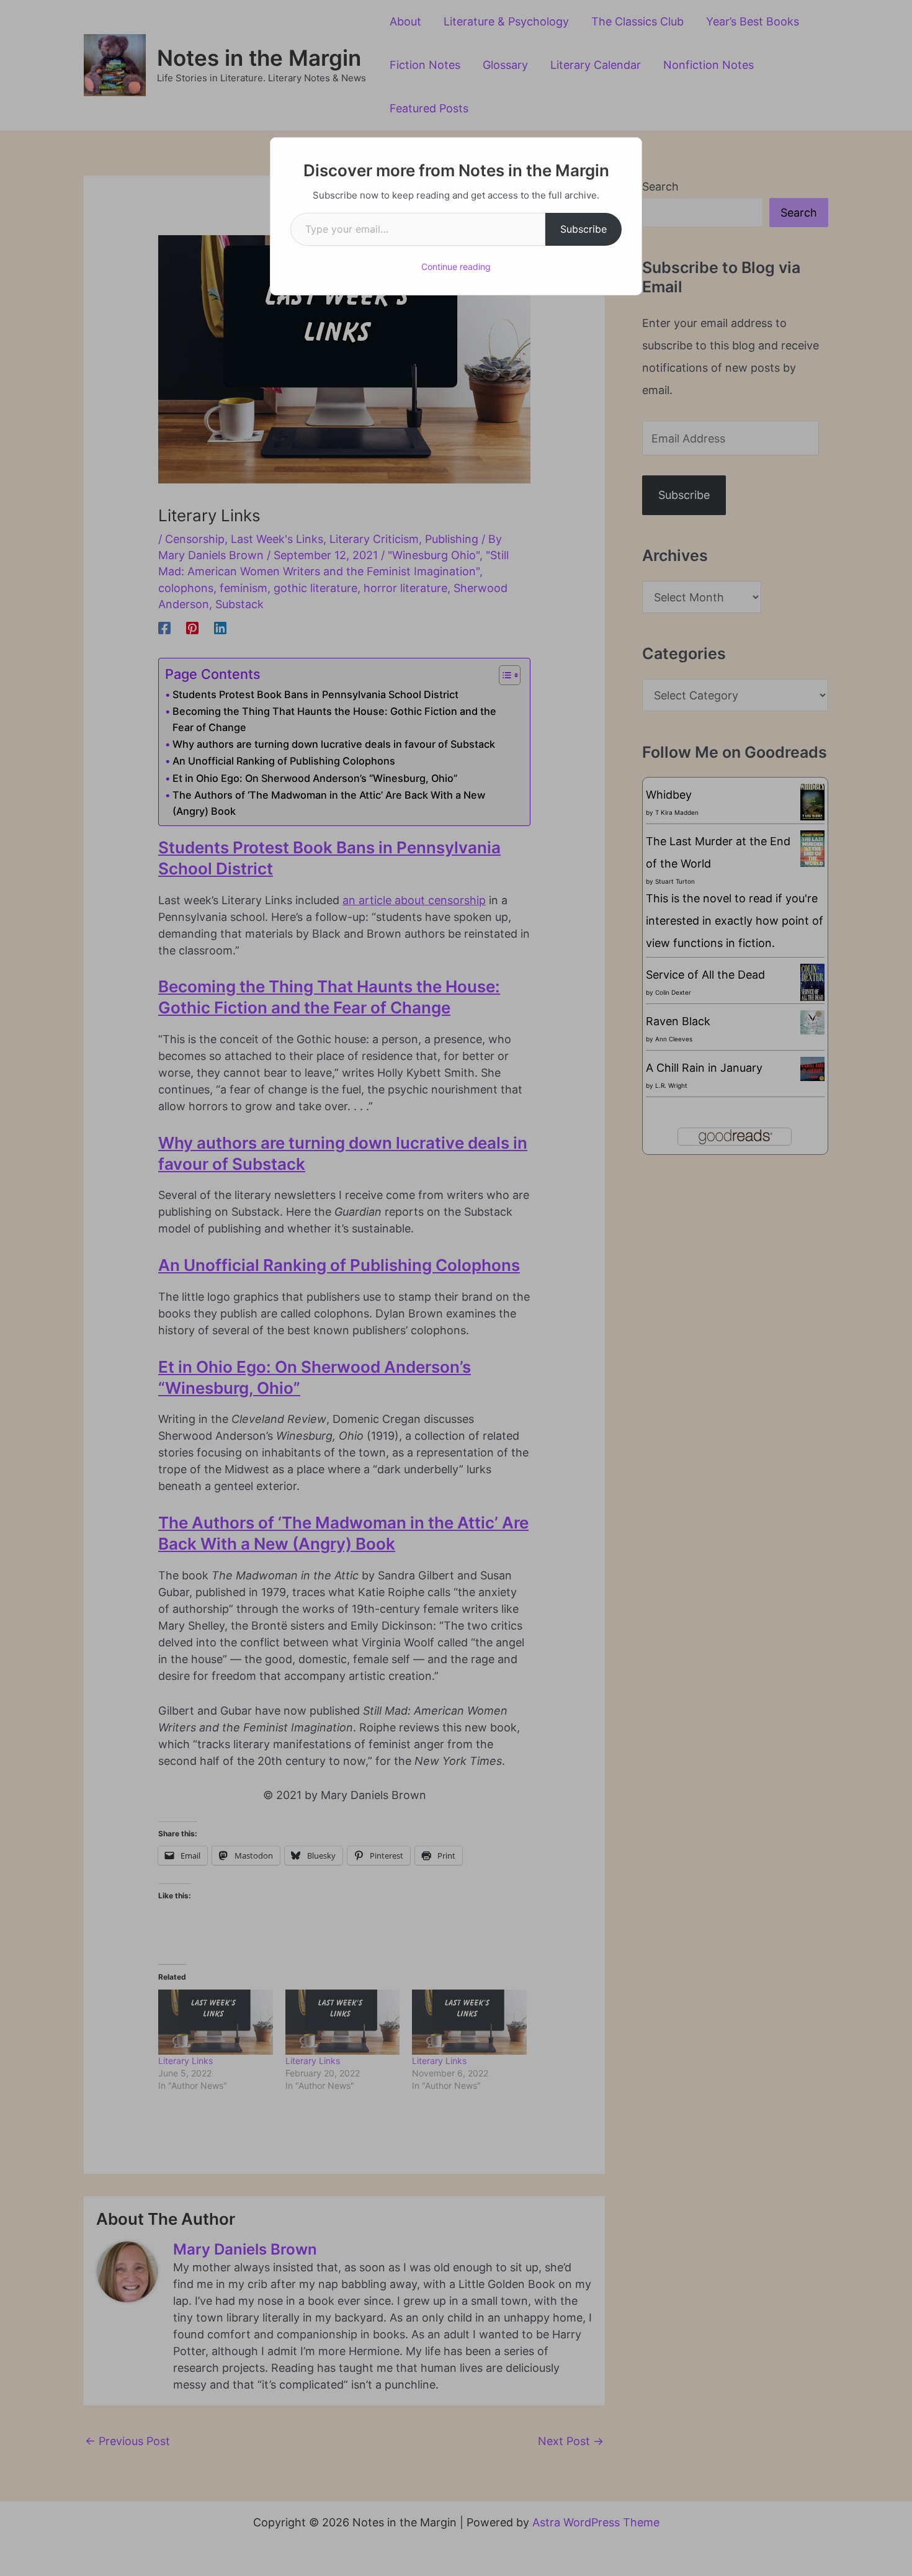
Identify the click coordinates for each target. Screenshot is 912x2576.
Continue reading (456, 267)
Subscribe (583, 229)
